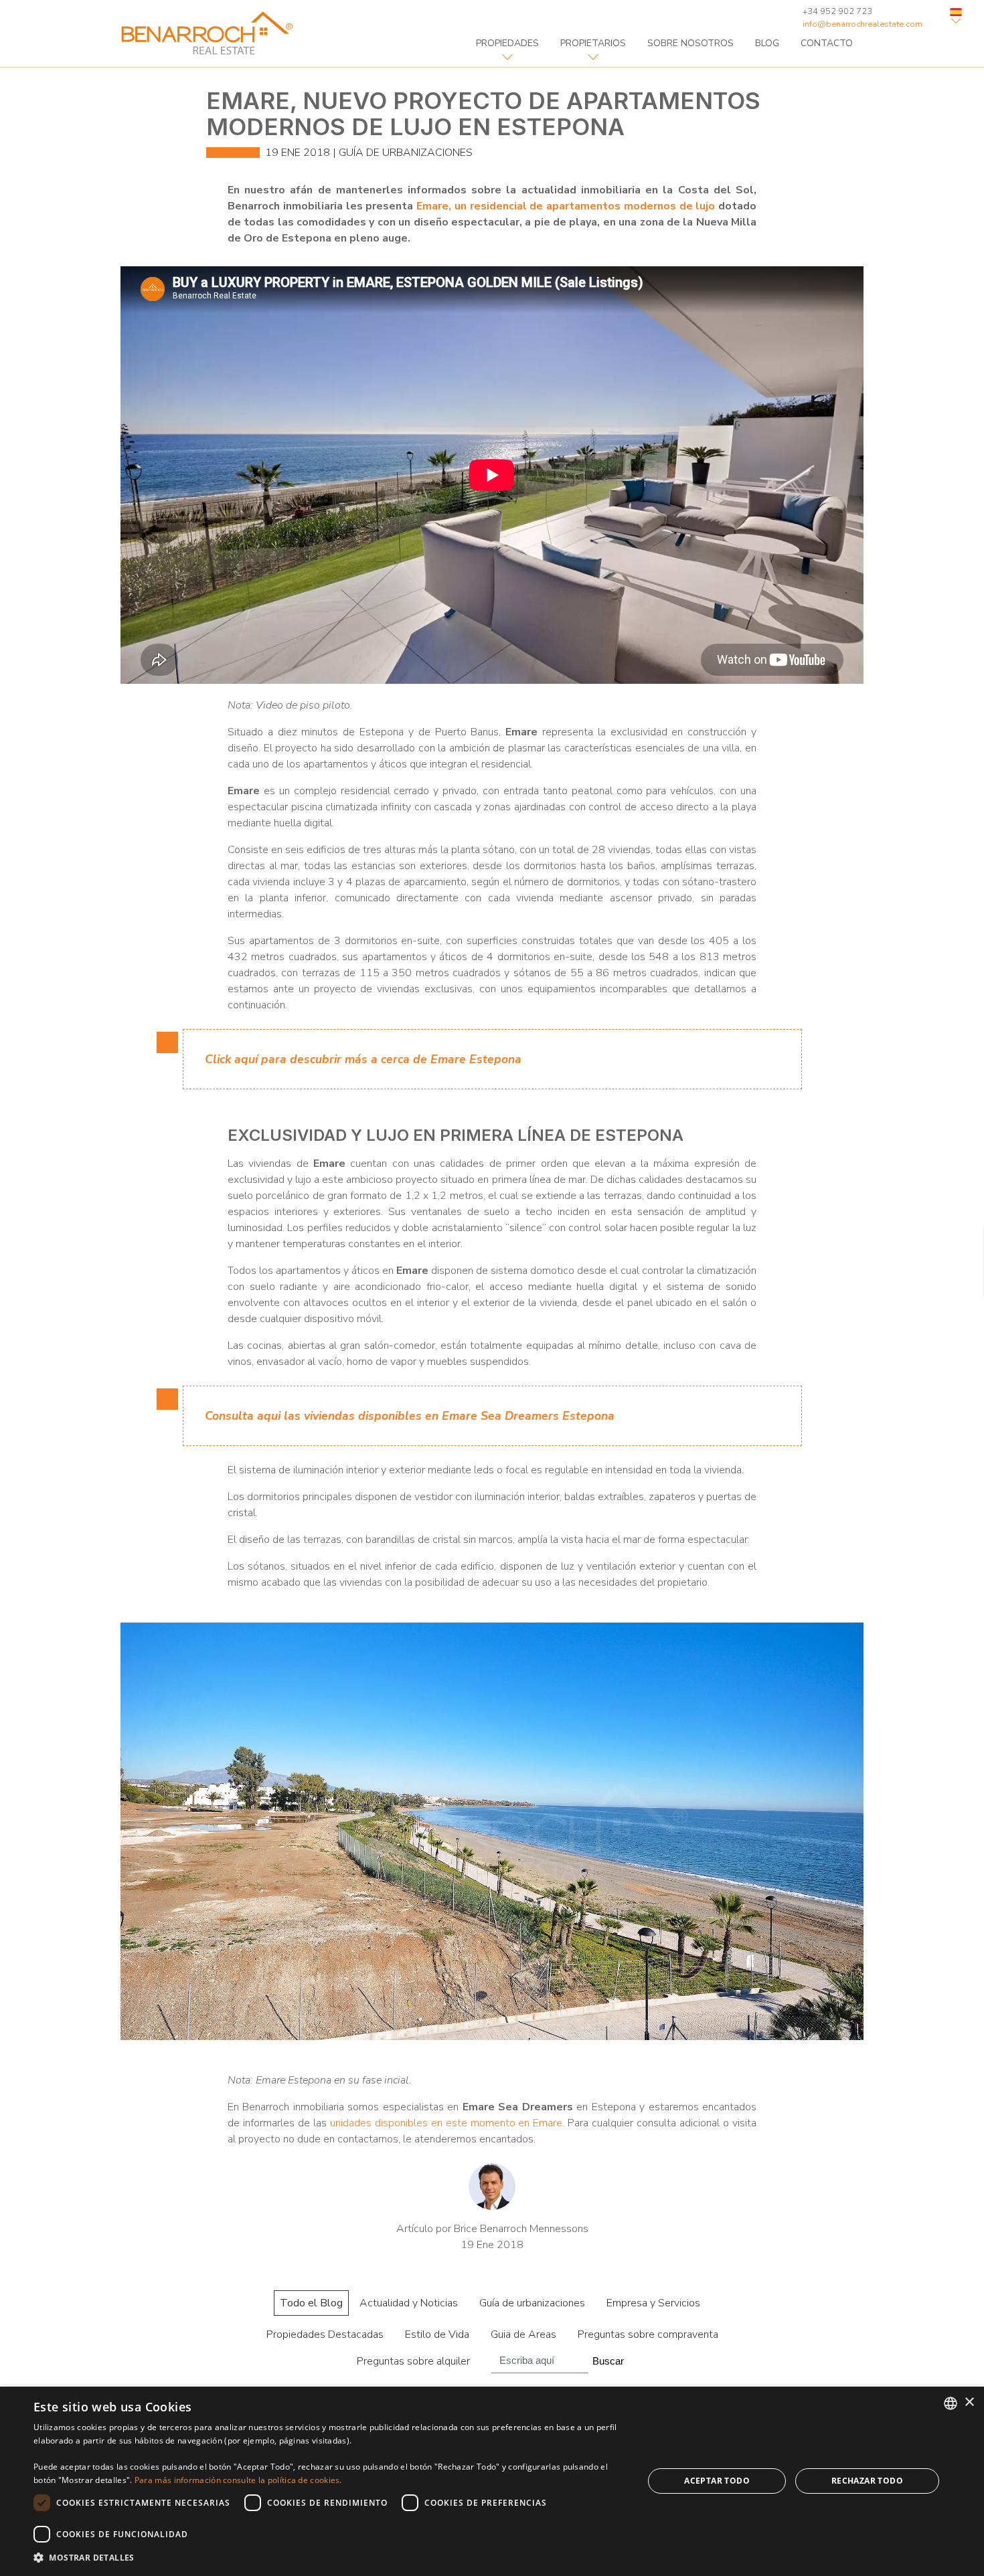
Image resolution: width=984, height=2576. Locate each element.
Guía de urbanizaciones (406, 153)
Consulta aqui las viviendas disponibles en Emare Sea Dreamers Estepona (410, 1416)
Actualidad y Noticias (409, 2303)
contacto (827, 43)
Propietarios (593, 43)
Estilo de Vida (437, 2334)
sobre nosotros (690, 43)
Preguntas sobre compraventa (648, 2334)
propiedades (507, 43)
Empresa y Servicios (653, 2303)
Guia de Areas (523, 2334)
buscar (608, 2361)
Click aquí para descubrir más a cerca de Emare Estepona (363, 1059)
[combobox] (951, 2403)
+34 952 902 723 (837, 11)
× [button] (969, 2402)
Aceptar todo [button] (717, 2481)
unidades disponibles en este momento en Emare (446, 2123)
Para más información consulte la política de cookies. (238, 2480)
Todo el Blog (311, 2303)
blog (767, 43)
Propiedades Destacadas (325, 2334)
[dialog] (492, 2481)
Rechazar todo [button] (867, 2481)
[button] (329, 2558)
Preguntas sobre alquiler (413, 2361)
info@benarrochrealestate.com (863, 24)
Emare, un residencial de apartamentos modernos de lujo (566, 206)
